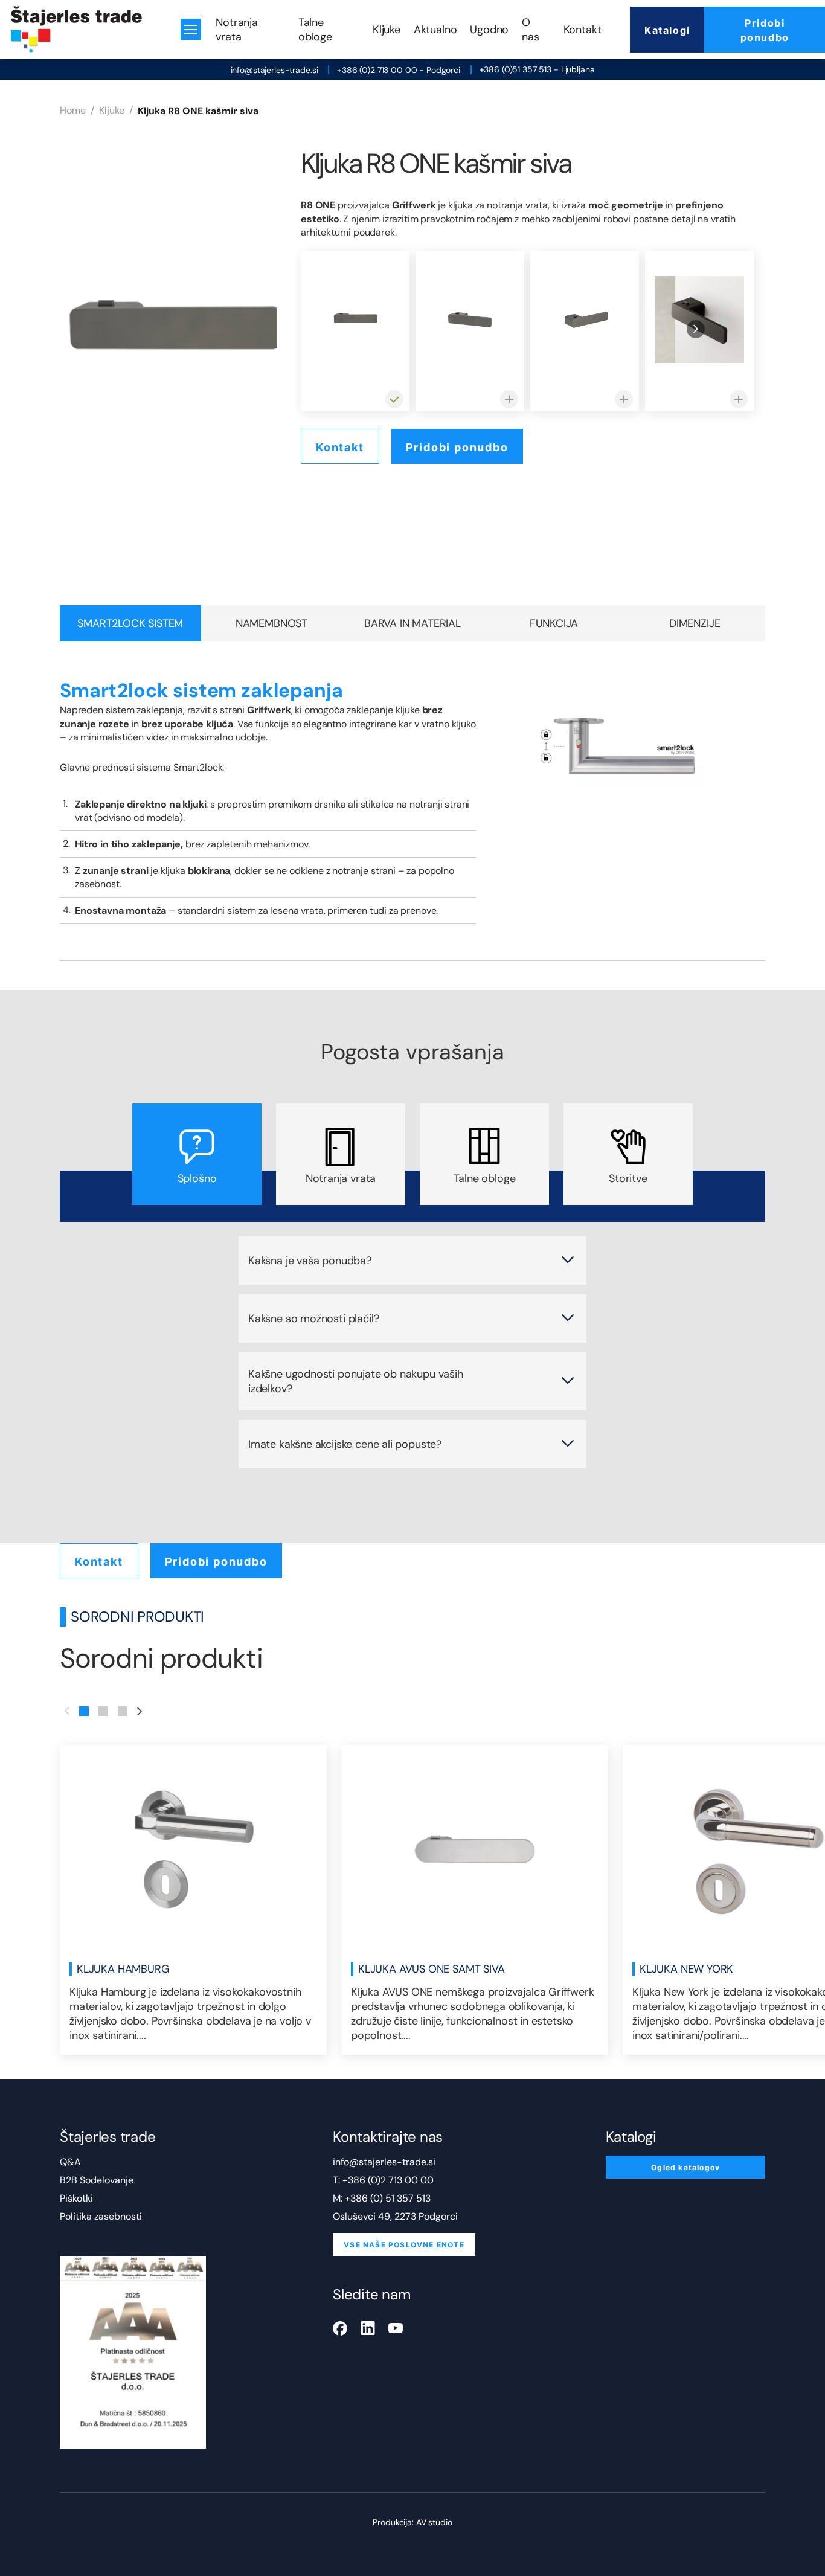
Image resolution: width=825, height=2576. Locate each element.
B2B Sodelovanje (97, 2180)
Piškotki (76, 2198)
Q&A (70, 2162)
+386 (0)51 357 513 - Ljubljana (537, 69)
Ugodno (489, 30)
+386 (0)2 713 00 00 (388, 2180)
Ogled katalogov (685, 2167)
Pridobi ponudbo (765, 30)
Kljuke (387, 30)
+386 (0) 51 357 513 (388, 2198)
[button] (84, 1711)
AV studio (434, 2522)
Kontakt (583, 30)
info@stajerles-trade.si (274, 70)
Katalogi (667, 30)
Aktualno (435, 30)
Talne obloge (315, 30)
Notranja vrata (237, 30)
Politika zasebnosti (101, 2216)
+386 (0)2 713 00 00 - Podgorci (399, 70)
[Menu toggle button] (191, 29)
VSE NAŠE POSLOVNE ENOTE (404, 2244)
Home (73, 110)
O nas (530, 30)
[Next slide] (696, 329)
